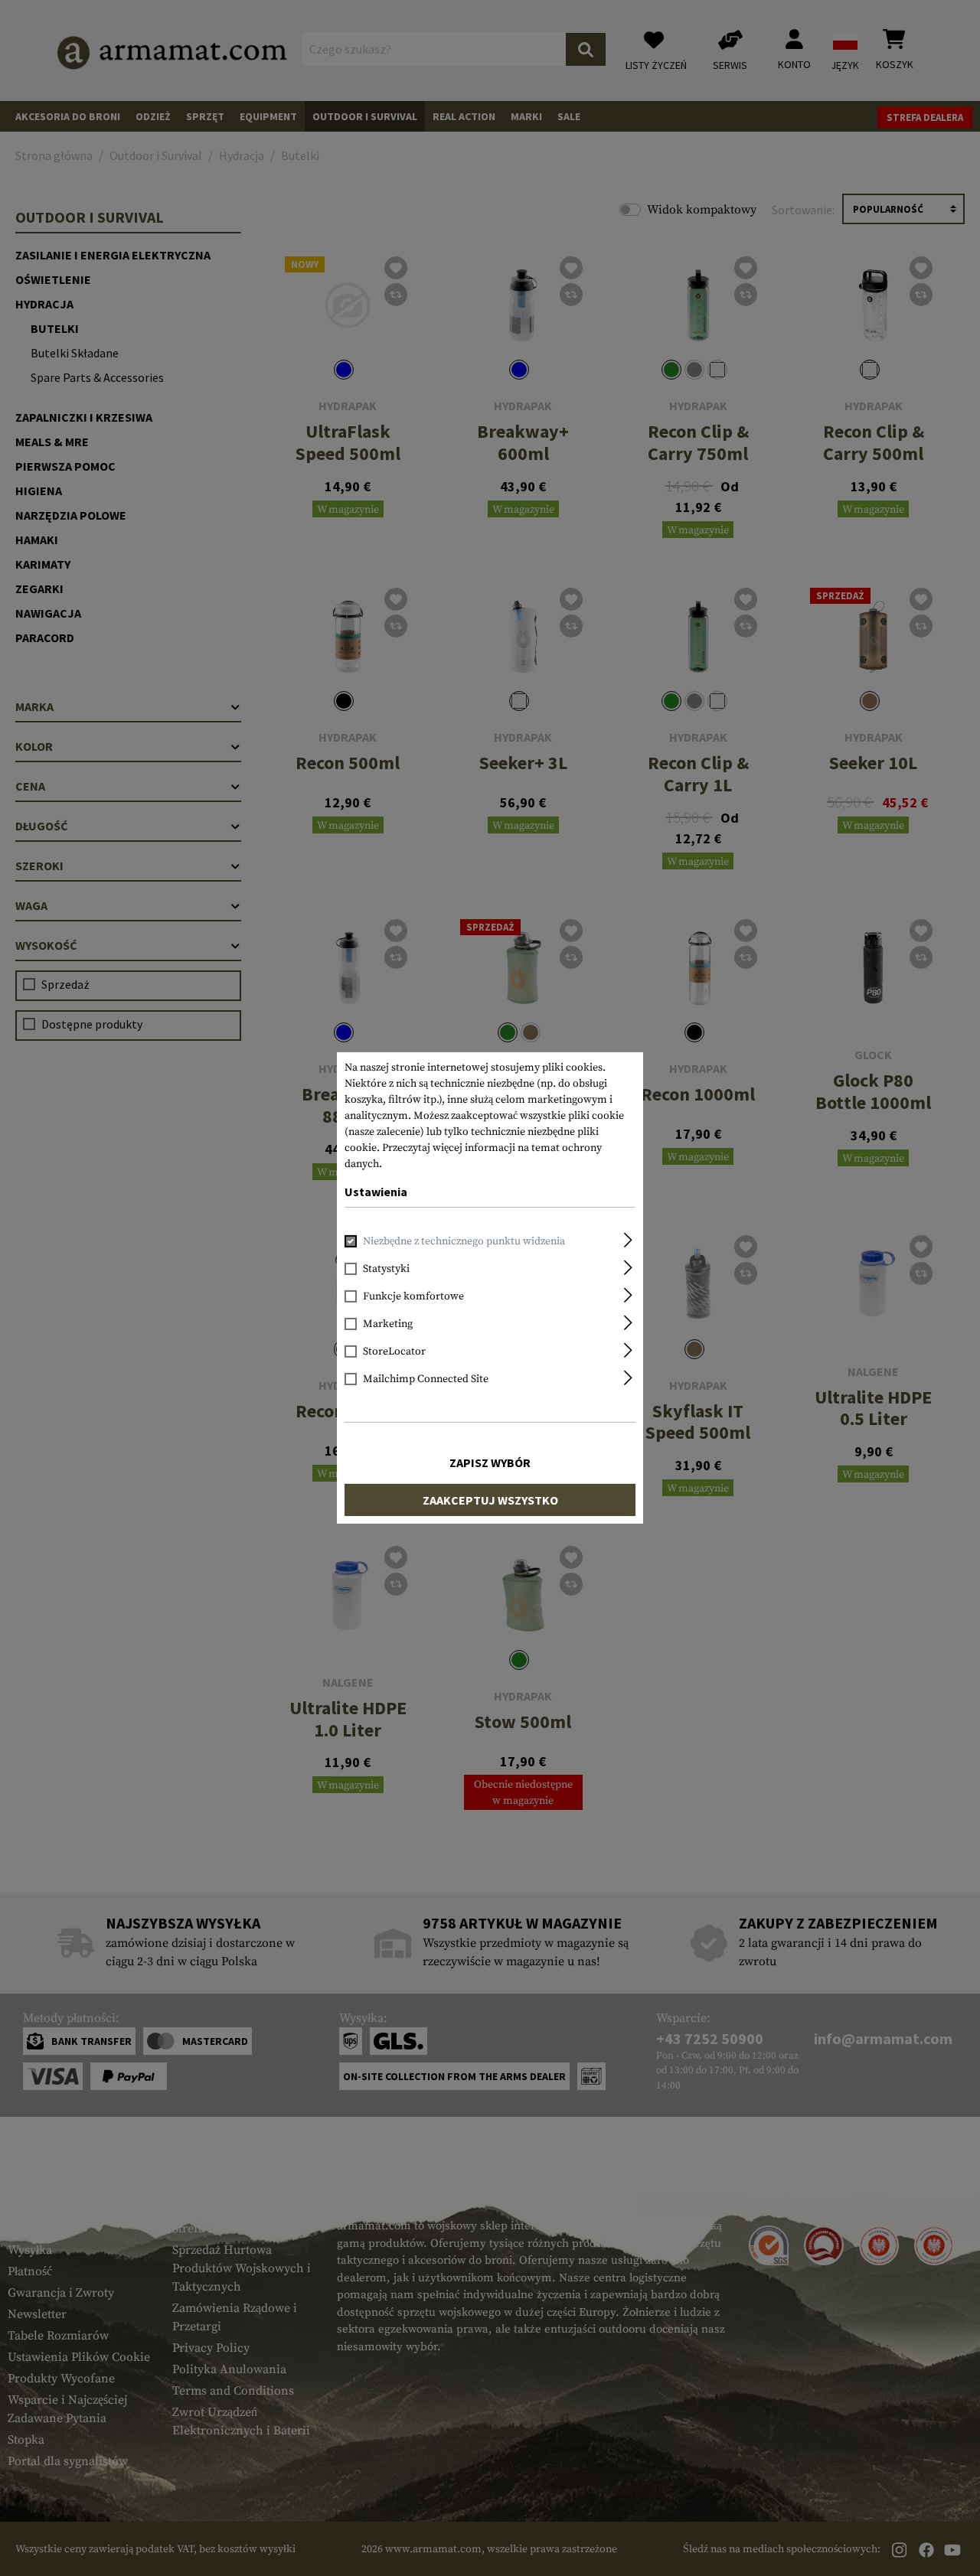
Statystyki (386, 1269)
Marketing (388, 1324)
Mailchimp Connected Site (426, 1379)
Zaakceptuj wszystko (490, 1500)
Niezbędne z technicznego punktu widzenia (464, 1241)
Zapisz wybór (490, 1462)
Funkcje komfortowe (413, 1296)
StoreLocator (394, 1352)
